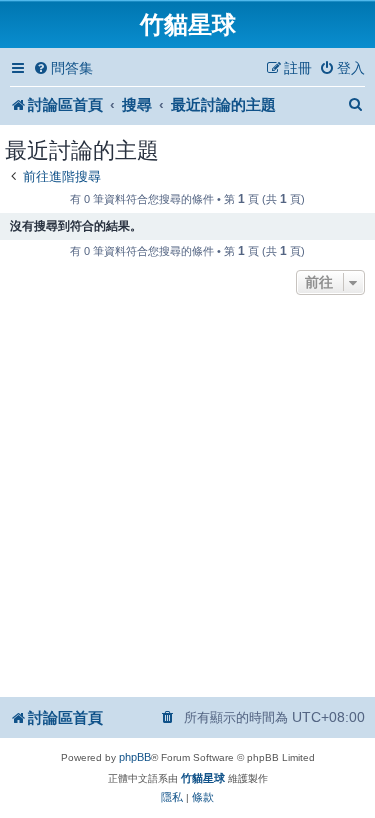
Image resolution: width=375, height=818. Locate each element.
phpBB (135, 757)
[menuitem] (63, 68)
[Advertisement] (187, 497)
